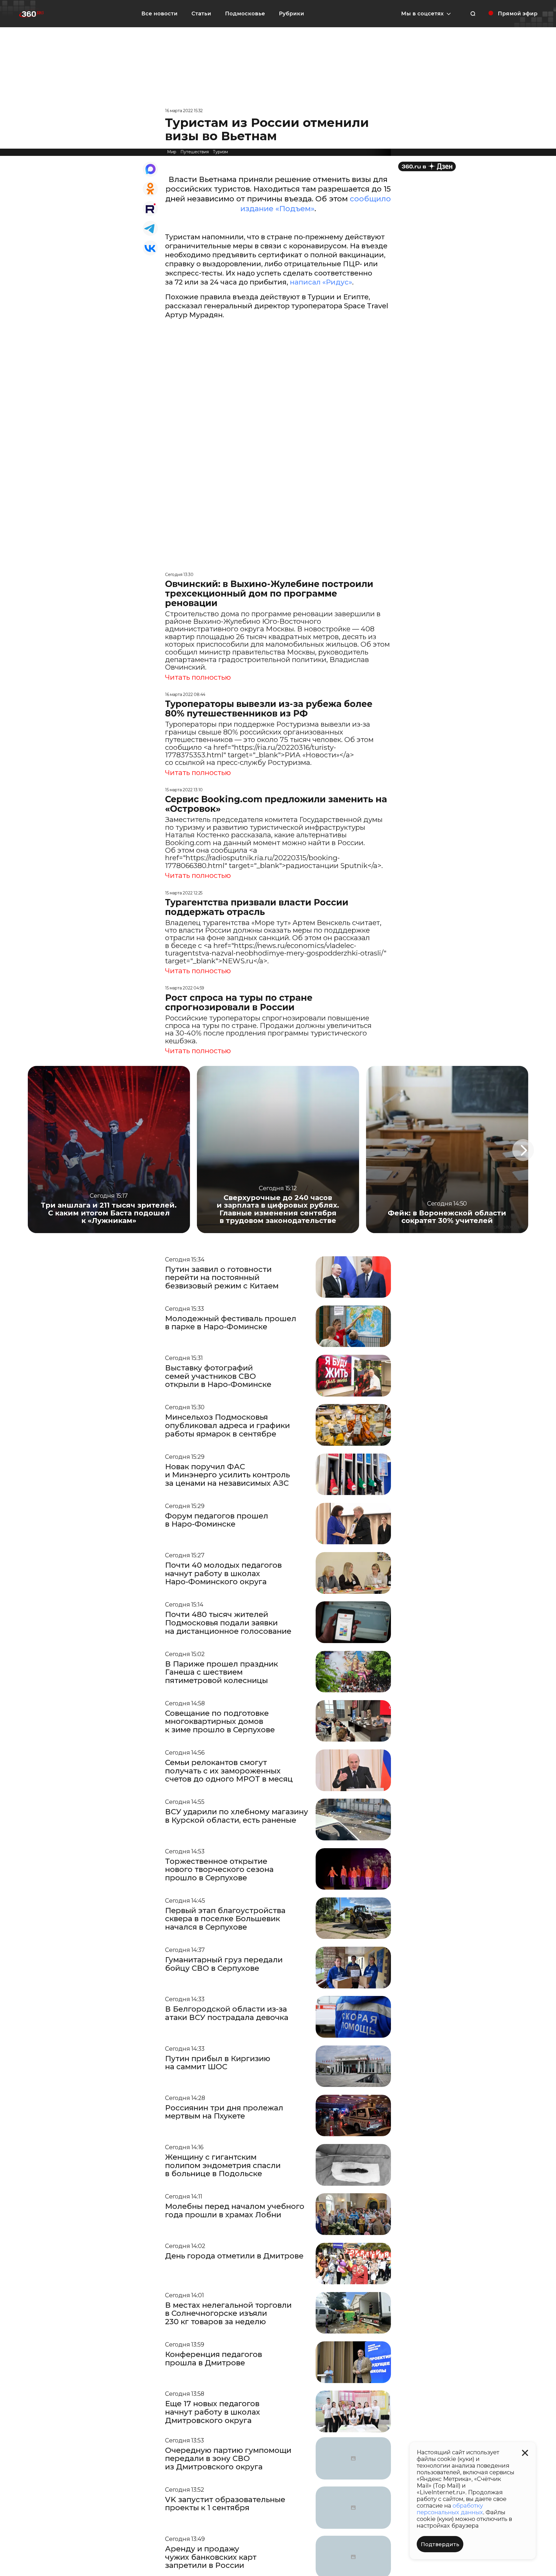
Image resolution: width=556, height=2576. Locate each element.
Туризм (220, 152)
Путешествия (195, 152)
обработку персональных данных (450, 2509)
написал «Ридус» (321, 282)
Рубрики (291, 14)
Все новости (159, 14)
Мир (172, 152)
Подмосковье (245, 14)
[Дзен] (427, 166)
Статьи (201, 14)
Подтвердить (440, 2544)
